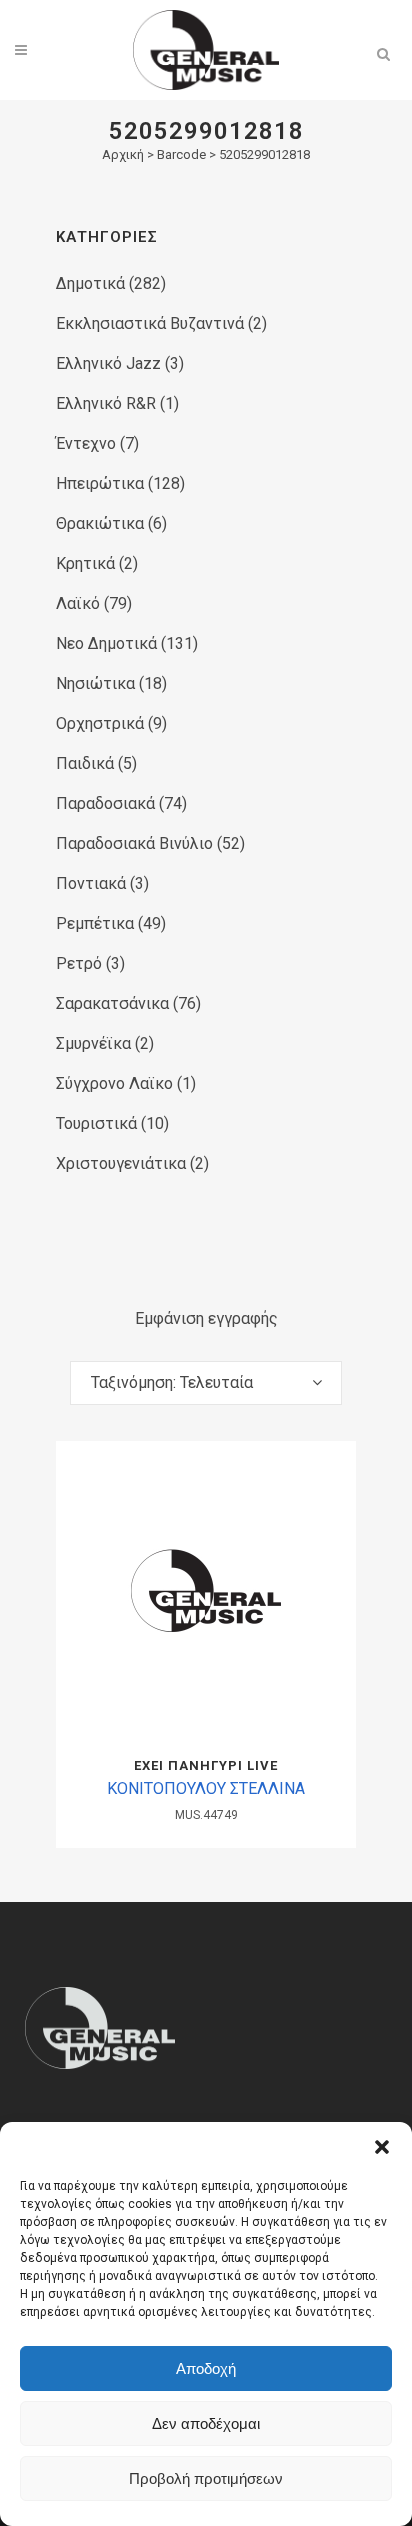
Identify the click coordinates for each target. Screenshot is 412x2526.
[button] (382, 2147)
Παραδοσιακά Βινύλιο (134, 843)
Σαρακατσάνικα (112, 1003)
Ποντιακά (91, 883)
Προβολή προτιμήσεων (206, 2478)
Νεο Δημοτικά (106, 643)
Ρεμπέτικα (95, 923)
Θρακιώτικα (100, 523)
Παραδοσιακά (105, 803)
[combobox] (206, 1383)
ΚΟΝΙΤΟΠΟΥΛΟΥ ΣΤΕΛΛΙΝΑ (206, 1788)
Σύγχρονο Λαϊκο (114, 1083)
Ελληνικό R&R (106, 403)
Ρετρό (79, 963)
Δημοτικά (90, 283)
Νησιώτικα (95, 683)
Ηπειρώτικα (100, 483)
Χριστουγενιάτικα (121, 1163)
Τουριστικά (96, 1123)
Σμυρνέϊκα (93, 1043)
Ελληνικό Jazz (108, 363)
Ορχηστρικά (100, 723)
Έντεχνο (86, 443)
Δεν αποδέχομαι (206, 2423)
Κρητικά (85, 563)
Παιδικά (85, 763)
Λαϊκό (78, 603)
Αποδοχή (206, 2368)
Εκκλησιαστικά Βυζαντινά (150, 323)
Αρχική (123, 154)
